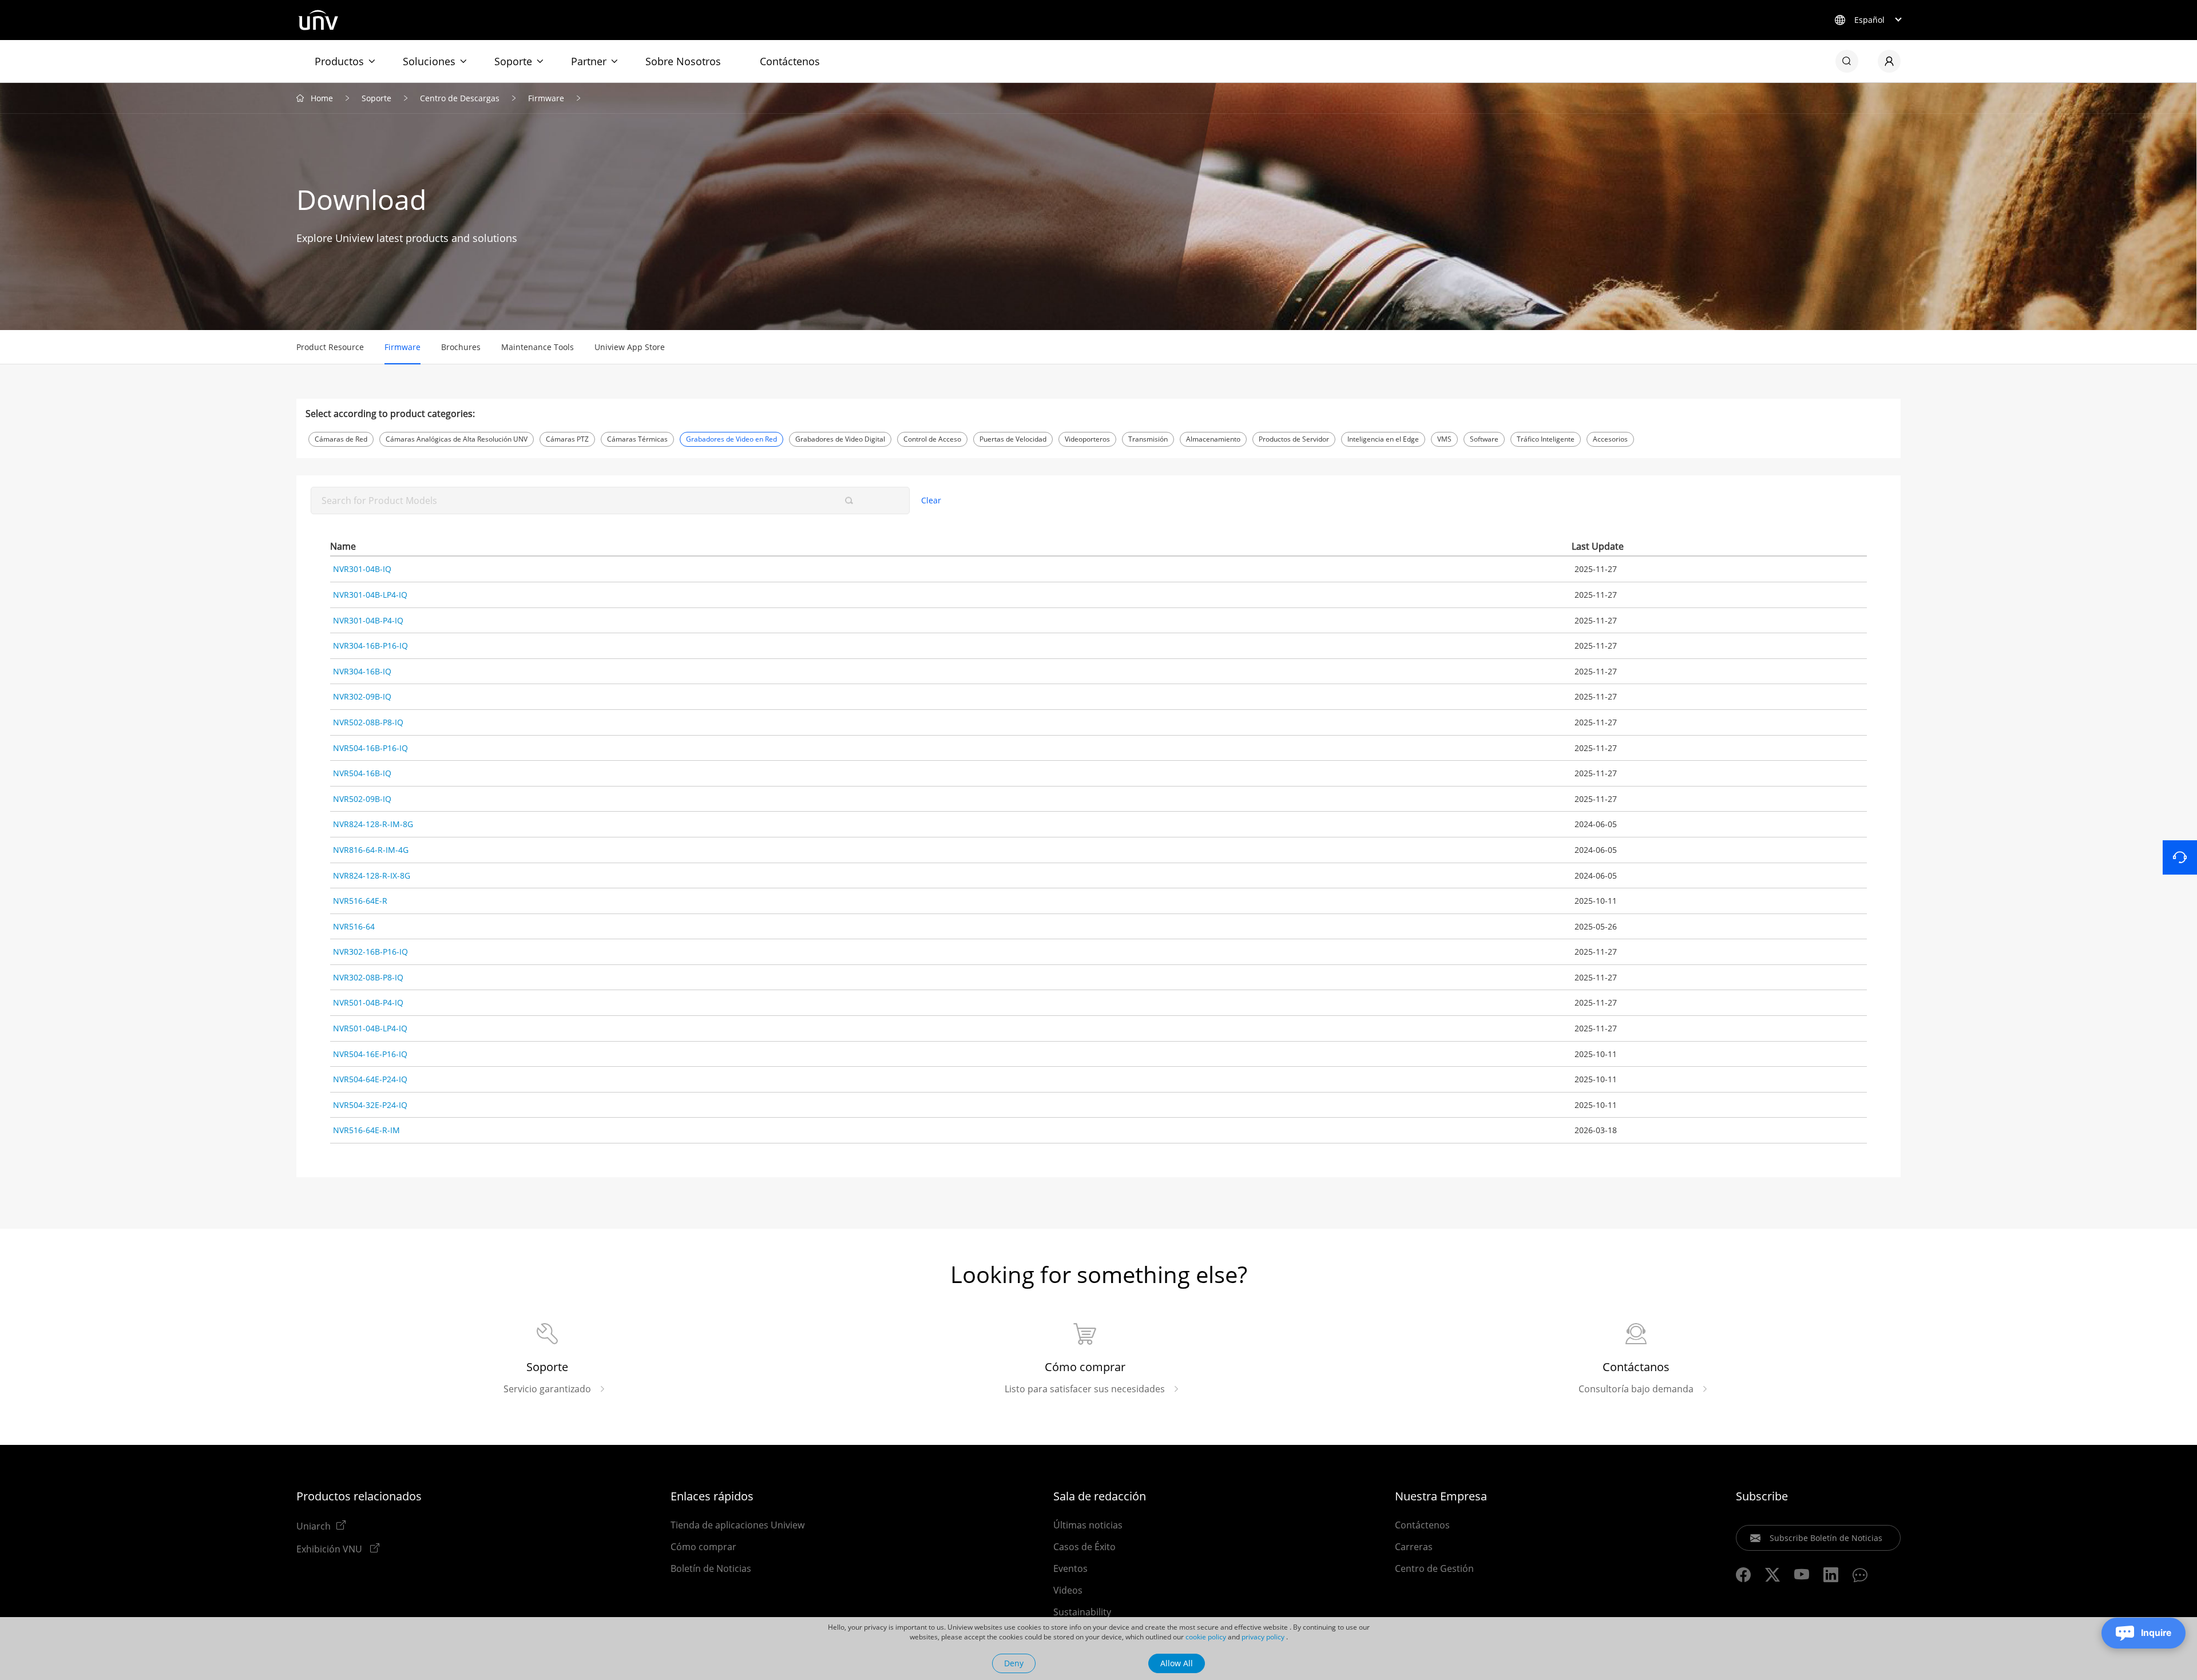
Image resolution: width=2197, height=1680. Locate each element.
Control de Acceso (932, 439)
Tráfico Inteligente (1546, 439)
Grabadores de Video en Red (731, 439)
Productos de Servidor (1294, 439)
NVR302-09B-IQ (362, 696)
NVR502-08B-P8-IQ (368, 722)
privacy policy (1263, 1637)
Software (1484, 439)
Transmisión (1148, 439)
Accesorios (1610, 439)
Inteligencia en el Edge (1383, 439)
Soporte (513, 61)
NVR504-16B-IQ (362, 773)
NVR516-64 (354, 926)
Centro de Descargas (460, 98)
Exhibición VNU (330, 1548)
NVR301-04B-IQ (362, 569)
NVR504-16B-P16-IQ (370, 748)
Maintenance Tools (538, 347)
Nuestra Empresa (1441, 1496)
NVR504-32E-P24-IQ (370, 1105)
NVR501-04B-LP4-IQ (370, 1028)
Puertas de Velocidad (1013, 439)
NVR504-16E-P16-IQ (370, 1054)
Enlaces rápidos (712, 1496)
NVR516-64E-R (360, 901)
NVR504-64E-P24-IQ (370, 1079)
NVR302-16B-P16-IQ (370, 952)
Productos (339, 61)
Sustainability (1082, 1612)
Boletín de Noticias (711, 1568)
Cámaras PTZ (567, 439)
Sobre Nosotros (683, 61)
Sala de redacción (1100, 1496)
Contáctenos (790, 61)
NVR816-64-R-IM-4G (371, 850)
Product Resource (330, 347)
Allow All (1177, 1663)
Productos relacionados (359, 1496)
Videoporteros (1087, 439)
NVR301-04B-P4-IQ (368, 620)
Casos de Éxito (1084, 1547)
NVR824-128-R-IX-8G (372, 875)
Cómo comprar (703, 1547)
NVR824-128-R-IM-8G (373, 824)
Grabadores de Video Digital (840, 439)
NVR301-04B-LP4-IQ (370, 595)
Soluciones (429, 61)
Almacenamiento (1213, 439)
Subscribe (1762, 1496)
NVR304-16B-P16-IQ (370, 646)
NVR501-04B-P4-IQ (368, 1002)
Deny (1014, 1663)
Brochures (461, 347)
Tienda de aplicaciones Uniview (737, 1525)
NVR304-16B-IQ (362, 671)
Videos (1068, 1590)
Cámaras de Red (341, 439)
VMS (1444, 439)
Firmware (546, 98)
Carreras (1414, 1547)
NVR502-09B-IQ (362, 799)
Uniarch (314, 1526)
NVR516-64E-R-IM (366, 1130)
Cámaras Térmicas (637, 439)
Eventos (1070, 1568)
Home (322, 98)
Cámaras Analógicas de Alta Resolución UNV (457, 439)
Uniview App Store (630, 347)
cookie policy (1206, 1637)
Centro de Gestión (1434, 1568)
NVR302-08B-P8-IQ (368, 977)
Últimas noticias (1088, 1525)
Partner (589, 61)
